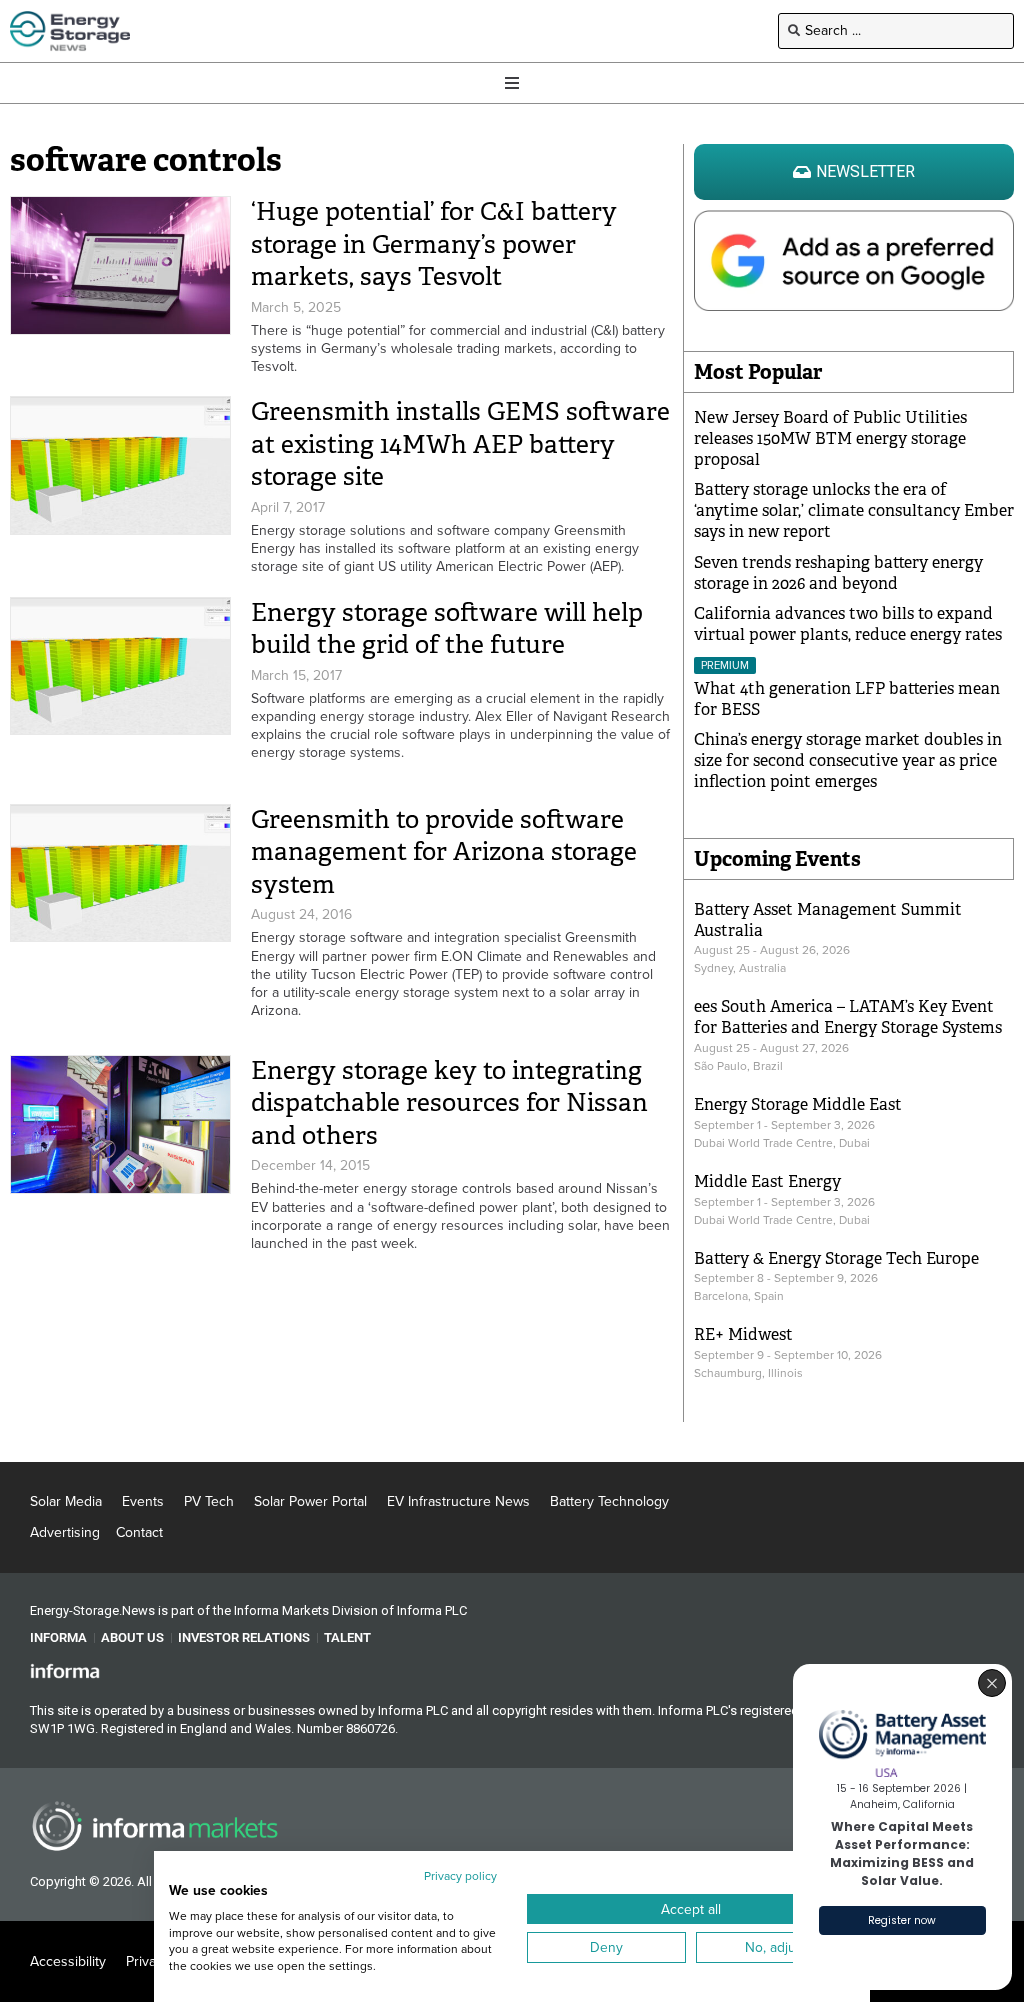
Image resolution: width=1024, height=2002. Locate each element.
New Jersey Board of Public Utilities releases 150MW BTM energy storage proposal (830, 438)
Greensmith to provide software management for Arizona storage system (444, 852)
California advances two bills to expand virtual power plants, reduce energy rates (848, 624)
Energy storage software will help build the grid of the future (447, 629)
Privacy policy (460, 1876)
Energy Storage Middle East (798, 1104)
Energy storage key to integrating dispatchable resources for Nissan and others (449, 1103)
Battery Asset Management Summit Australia (828, 920)
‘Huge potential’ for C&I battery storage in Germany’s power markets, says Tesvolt (434, 244)
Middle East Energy (767, 1181)
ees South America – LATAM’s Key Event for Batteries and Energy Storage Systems (848, 1017)
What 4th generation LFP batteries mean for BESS (847, 699)
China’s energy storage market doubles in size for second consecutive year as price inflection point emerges (848, 760)
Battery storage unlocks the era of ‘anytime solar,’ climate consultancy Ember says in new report (854, 510)
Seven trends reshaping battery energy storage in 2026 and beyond (838, 573)
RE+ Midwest (743, 1334)
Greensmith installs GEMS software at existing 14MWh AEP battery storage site (460, 444)
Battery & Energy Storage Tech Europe (836, 1258)
